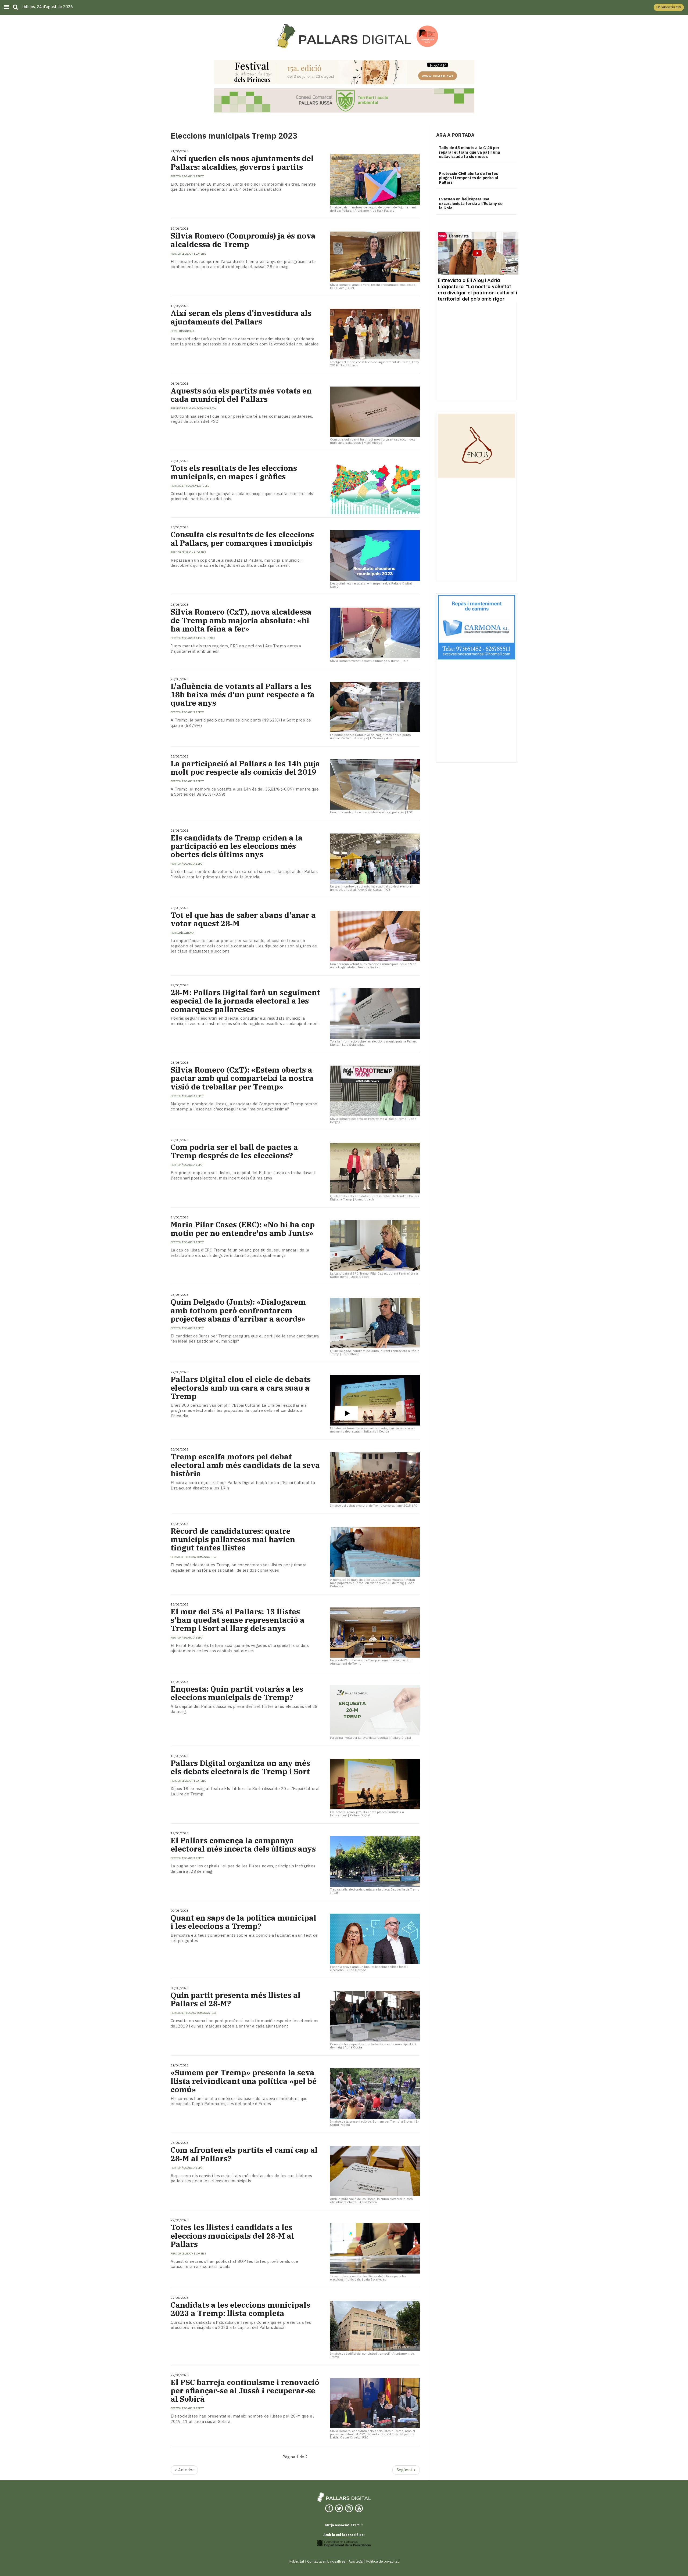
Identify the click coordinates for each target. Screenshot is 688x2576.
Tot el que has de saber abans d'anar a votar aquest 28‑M (243, 919)
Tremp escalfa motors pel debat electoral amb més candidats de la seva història (245, 1465)
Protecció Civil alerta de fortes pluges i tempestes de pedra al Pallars (469, 178)
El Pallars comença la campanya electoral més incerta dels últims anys (243, 1845)
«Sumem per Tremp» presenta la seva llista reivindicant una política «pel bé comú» (244, 2081)
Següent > (406, 2470)
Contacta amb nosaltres (326, 2561)
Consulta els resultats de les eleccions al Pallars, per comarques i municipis (242, 539)
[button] (669, 7)
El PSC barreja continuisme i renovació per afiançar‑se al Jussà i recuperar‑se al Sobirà (245, 2391)
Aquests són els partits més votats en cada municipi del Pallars (241, 395)
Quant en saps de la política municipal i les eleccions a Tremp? (243, 1922)
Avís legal (356, 2561)
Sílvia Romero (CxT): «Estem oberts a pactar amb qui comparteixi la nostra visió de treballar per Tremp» (242, 1078)
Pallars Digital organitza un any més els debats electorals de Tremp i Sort (240, 1767)
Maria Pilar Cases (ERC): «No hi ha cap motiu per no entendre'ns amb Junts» (243, 1229)
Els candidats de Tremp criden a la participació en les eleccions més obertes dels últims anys (237, 846)
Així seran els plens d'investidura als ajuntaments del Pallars (241, 317)
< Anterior (184, 2470)
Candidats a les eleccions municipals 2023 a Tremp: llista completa (240, 2309)
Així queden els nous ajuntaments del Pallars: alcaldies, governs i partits (242, 163)
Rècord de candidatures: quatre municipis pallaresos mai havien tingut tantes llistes (233, 1539)
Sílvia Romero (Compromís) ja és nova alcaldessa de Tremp (243, 240)
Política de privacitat (383, 2561)
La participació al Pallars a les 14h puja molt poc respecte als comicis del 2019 (245, 768)
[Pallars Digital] (344, 36)
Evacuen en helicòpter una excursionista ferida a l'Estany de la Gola (471, 203)
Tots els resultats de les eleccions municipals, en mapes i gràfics (234, 472)
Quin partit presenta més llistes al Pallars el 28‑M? (236, 1999)
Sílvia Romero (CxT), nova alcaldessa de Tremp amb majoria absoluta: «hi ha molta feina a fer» (241, 620)
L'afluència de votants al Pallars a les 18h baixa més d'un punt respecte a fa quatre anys (243, 695)
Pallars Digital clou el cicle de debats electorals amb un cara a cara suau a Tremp (241, 1388)
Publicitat (297, 2561)
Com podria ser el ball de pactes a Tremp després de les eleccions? (234, 1151)
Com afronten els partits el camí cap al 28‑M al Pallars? (244, 2154)
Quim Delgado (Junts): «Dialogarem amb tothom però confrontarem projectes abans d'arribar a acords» (238, 1310)
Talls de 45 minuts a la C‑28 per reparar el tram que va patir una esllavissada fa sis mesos (470, 152)
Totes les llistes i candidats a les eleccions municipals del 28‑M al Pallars (232, 2236)
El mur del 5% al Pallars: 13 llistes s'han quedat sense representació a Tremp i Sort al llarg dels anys (238, 1620)
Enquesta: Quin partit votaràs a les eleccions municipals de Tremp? (237, 1693)
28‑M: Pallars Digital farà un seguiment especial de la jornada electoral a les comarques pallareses (245, 1001)
